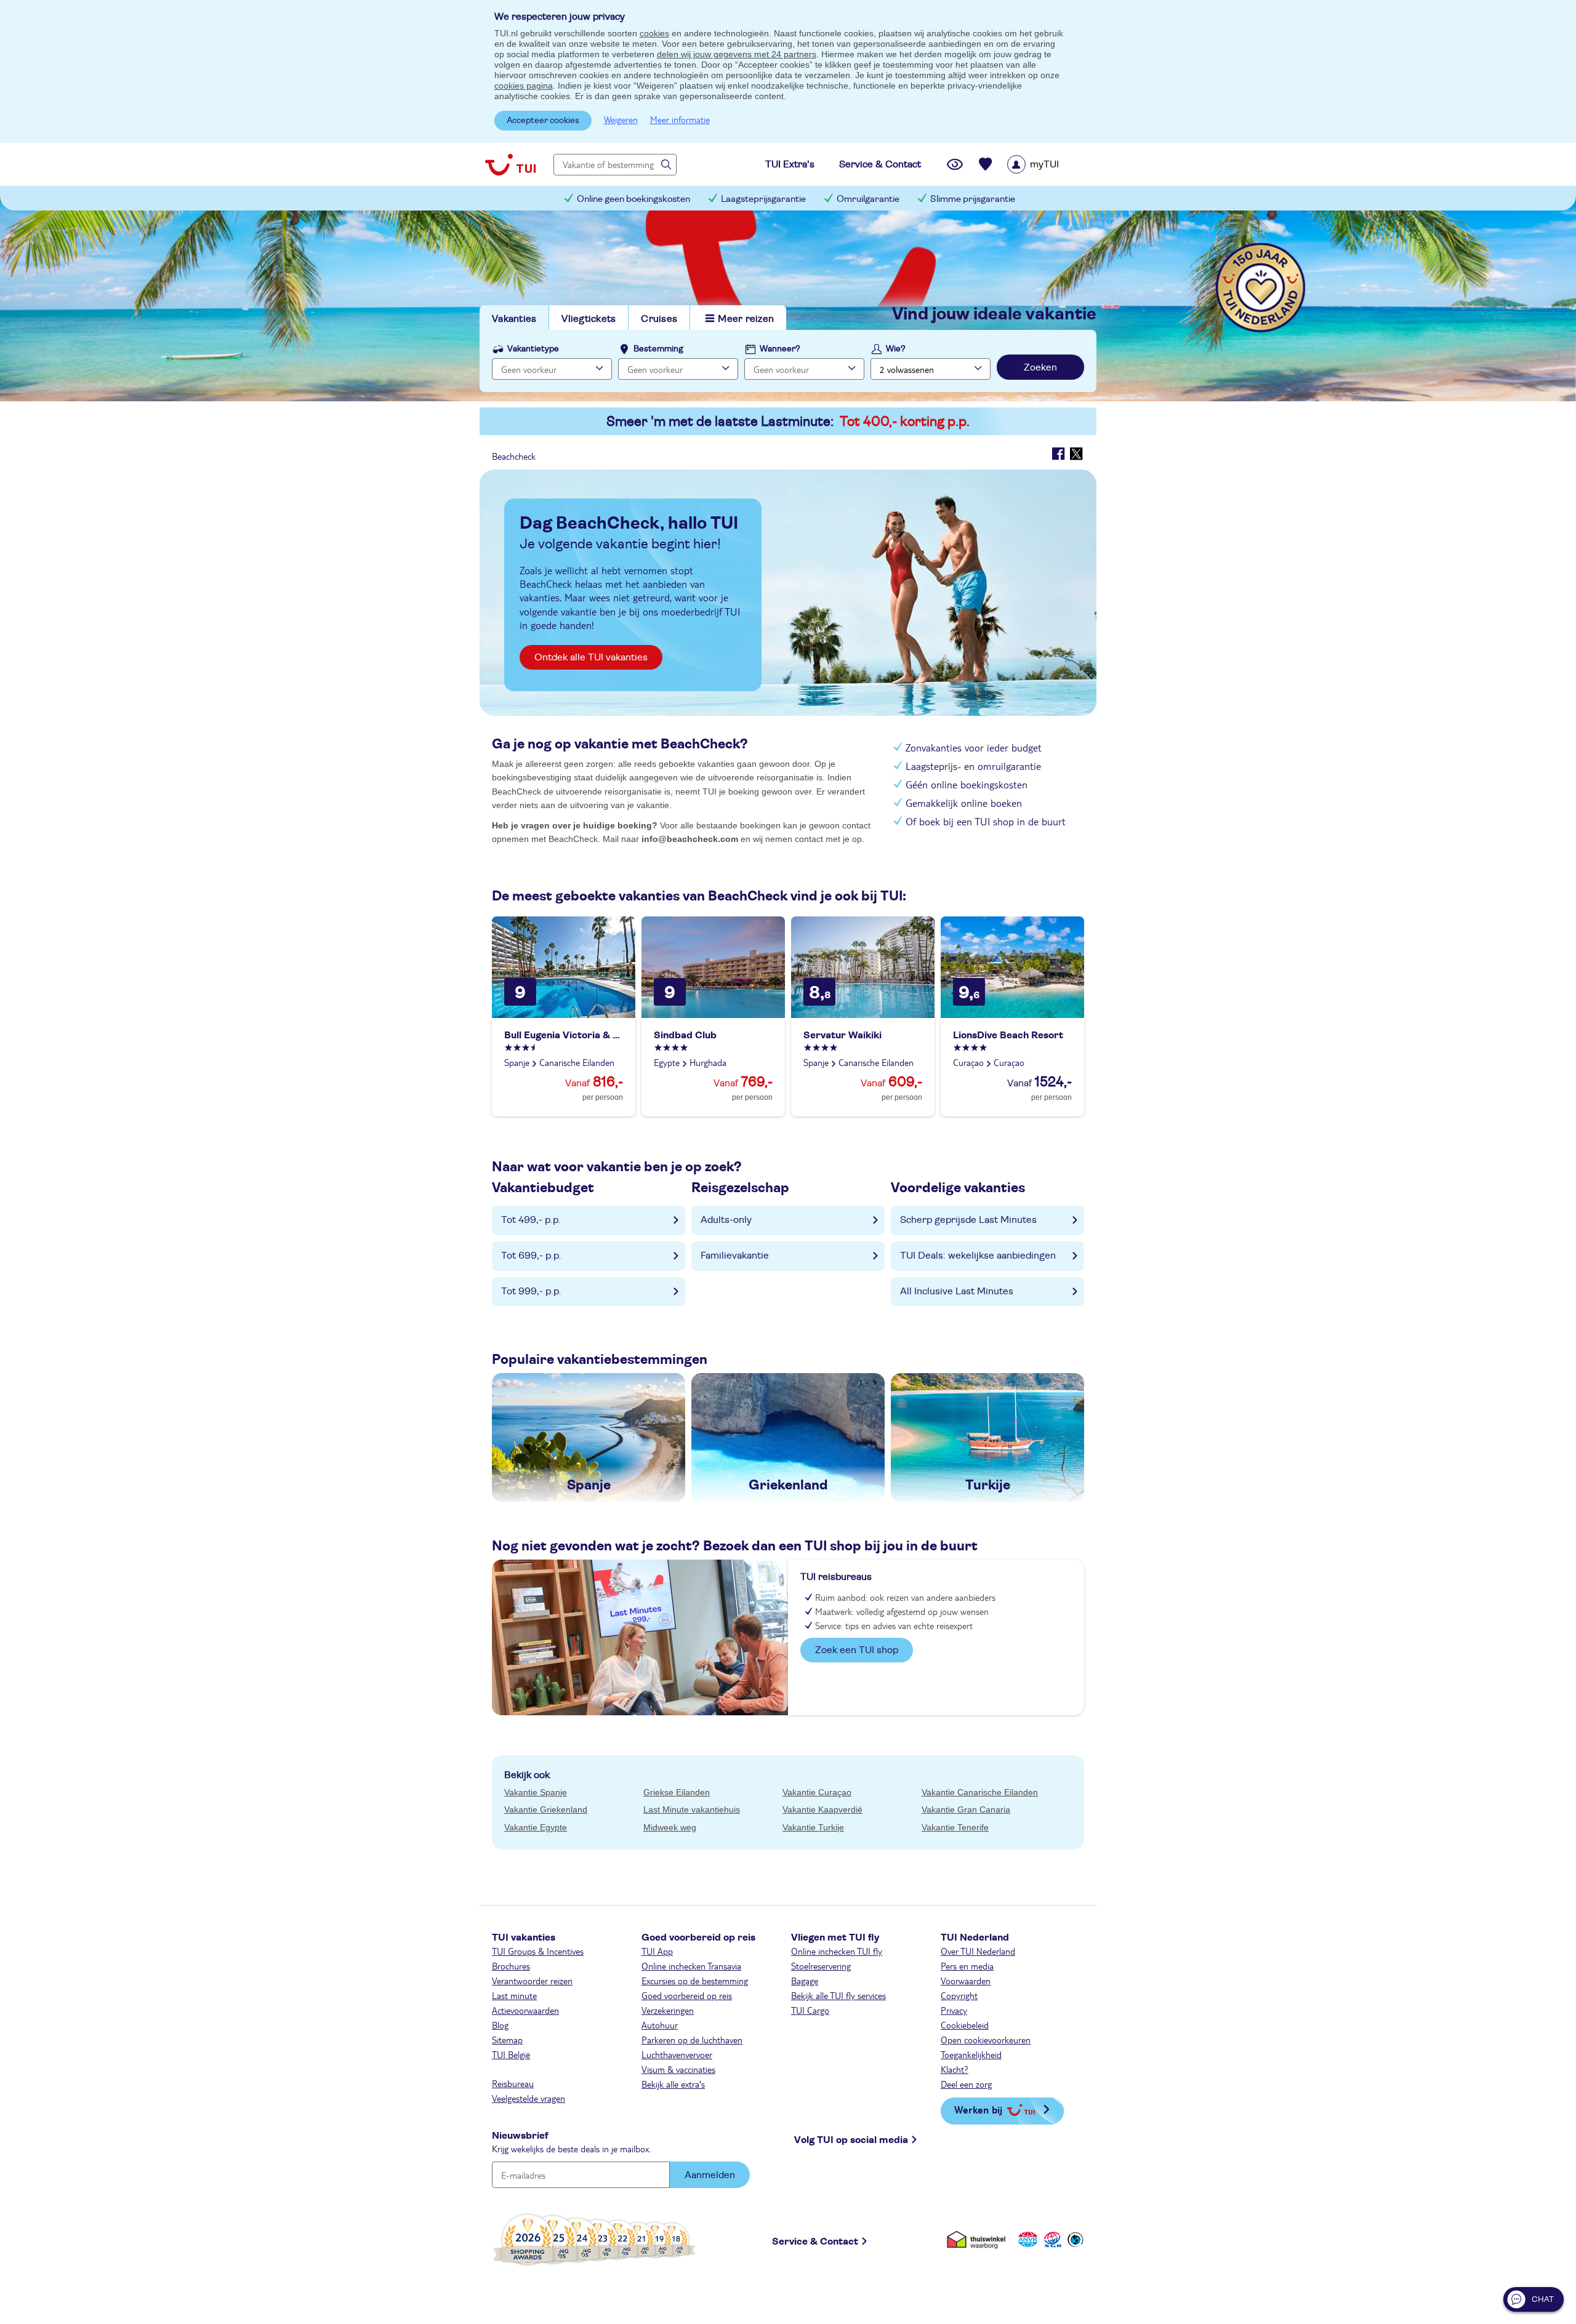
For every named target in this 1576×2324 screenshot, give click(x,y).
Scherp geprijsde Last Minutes (968, 1220)
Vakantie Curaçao (817, 1792)
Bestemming (658, 349)
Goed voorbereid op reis (687, 1995)
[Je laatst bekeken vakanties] (955, 164)
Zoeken (1040, 367)
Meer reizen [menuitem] (746, 319)
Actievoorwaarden (525, 2010)
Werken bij (978, 2110)
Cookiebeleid (965, 2025)
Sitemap (507, 2040)
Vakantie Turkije (813, 1827)
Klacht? (955, 2069)
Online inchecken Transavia (691, 1966)
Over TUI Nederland (978, 1951)
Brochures (511, 1966)
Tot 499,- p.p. (531, 1220)
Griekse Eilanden (677, 1792)
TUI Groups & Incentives (538, 1951)
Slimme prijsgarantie (973, 199)
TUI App (657, 1951)
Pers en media (967, 1966)
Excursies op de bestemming (695, 1981)
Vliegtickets (589, 319)
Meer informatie (680, 119)
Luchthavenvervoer (677, 2054)
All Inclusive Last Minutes (957, 1291)
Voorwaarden (966, 1981)
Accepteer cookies (543, 121)
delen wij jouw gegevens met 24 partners (737, 54)
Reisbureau (513, 2083)
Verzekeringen (668, 2010)
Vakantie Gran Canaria (966, 1809)
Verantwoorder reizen (532, 1981)
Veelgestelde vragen (529, 2098)
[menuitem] (1049, 164)
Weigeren (621, 119)
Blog (500, 2025)
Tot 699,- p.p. (531, 1256)
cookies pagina (524, 86)
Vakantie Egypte (536, 1827)
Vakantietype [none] (533, 349)
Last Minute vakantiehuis (692, 1809)
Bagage (805, 1981)
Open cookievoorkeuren (986, 2040)
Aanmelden (710, 2175)
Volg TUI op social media (851, 2140)
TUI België (511, 2054)
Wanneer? (780, 349)
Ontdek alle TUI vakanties (591, 657)
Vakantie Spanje (536, 1792)
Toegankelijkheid (971, 2054)
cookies (654, 33)
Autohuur (660, 2025)
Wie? (896, 349)
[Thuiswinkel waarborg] (979, 2239)
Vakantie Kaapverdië (822, 1809)
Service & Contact (815, 2242)
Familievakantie (735, 1256)
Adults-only (726, 1220)
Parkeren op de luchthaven (692, 2040)
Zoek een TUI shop (857, 1650)
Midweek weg (670, 1827)
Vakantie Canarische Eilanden (980, 1792)
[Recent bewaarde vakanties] (986, 164)
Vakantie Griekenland (546, 1809)
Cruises (659, 319)
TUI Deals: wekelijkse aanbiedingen (978, 1256)
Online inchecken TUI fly (837, 1951)
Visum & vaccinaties (678, 2069)
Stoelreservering (821, 1966)
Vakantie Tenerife (955, 1827)
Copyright (959, 1995)
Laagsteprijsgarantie (763, 199)
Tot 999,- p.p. (531, 1291)
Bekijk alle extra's (673, 2084)
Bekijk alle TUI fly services (838, 1995)
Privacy (954, 2010)
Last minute (514, 1995)
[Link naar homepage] (510, 164)
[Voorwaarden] (1051, 2239)
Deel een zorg (966, 2084)
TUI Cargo (810, 2010)
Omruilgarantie (868, 199)
